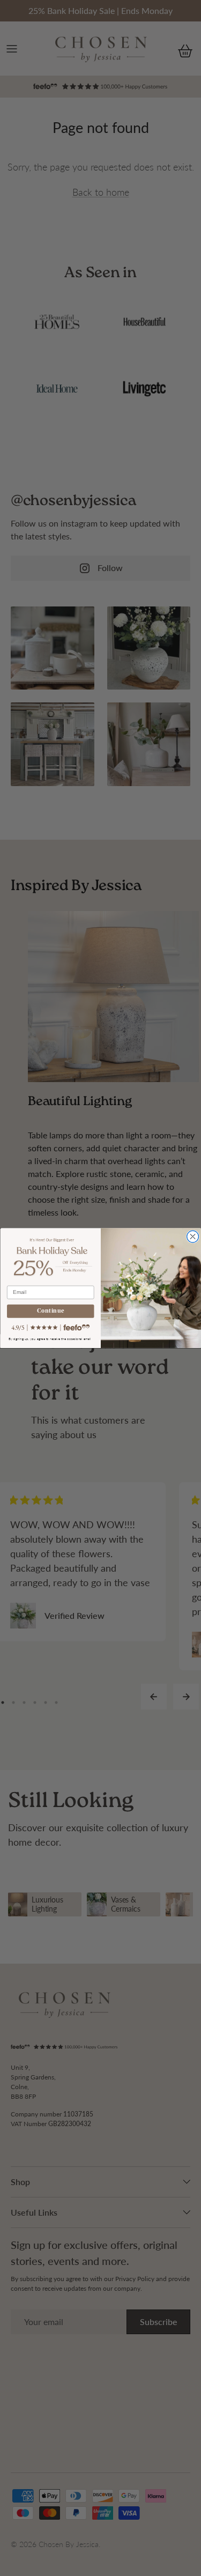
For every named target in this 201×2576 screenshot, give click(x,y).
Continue (50, 1311)
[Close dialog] (192, 1237)
